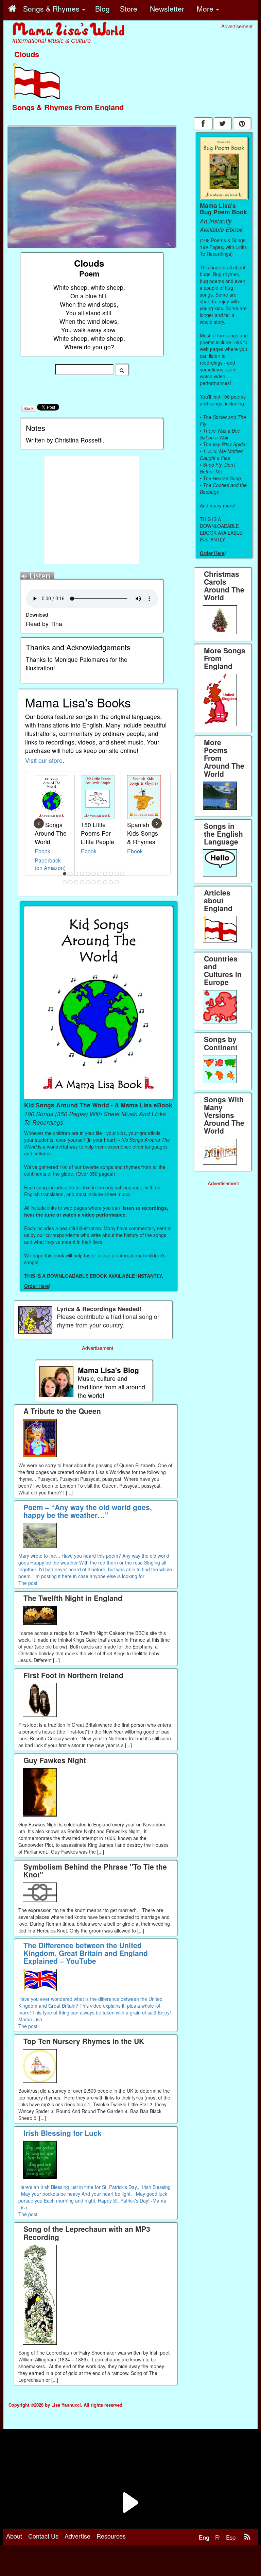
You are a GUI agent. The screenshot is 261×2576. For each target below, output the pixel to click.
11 (123, 874)
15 (82, 882)
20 (111, 882)
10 (117, 874)
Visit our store (44, 760)
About (14, 2536)
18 (100, 882)
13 (71, 882)
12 (65, 882)
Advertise (77, 2536)
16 (88, 882)
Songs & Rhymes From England (68, 107)
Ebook (42, 851)
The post (28, 1583)
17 (94, 882)
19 (105, 882)
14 (76, 882)
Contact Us (43, 2536)
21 (117, 882)
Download (37, 614)
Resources (111, 2536)
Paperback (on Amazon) (50, 864)
